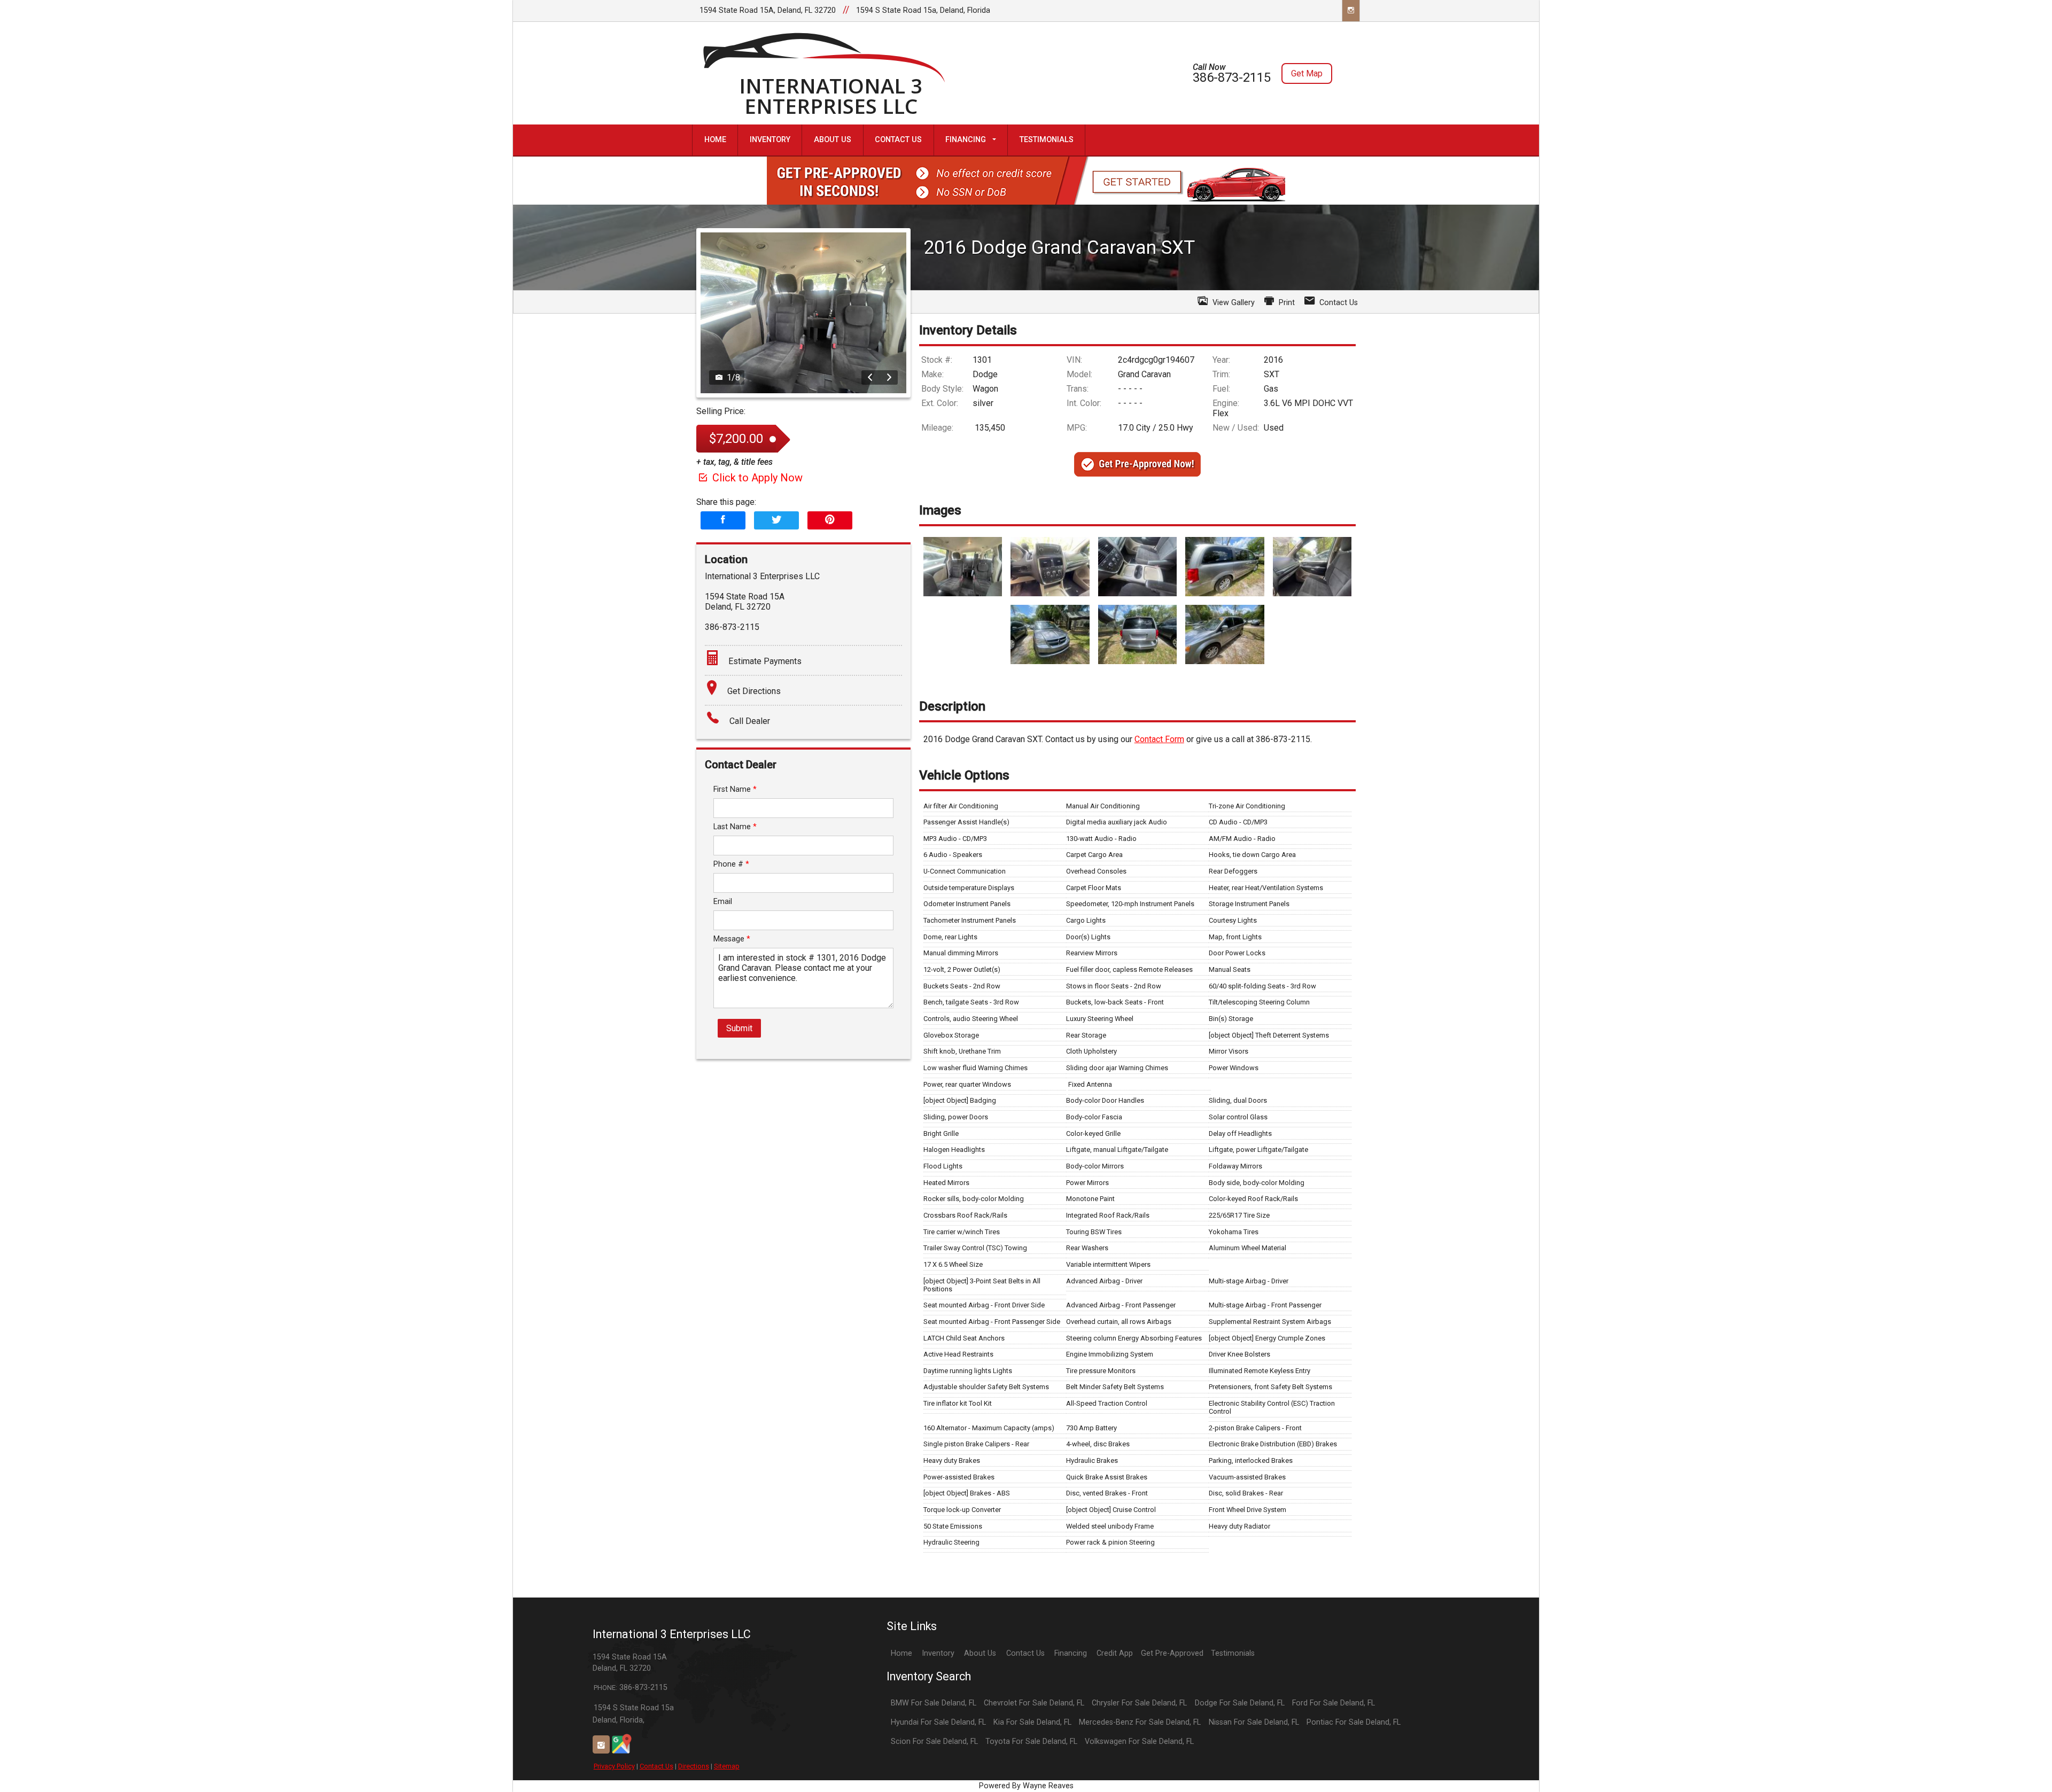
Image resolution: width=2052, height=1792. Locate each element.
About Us (980, 1653)
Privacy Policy (614, 1766)
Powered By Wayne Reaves (1026, 1786)
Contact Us (656, 1766)
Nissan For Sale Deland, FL (1254, 1722)
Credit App (1115, 1653)
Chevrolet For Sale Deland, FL (1034, 1703)
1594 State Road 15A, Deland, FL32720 (768, 10)
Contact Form (1159, 739)
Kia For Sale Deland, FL (1032, 1722)
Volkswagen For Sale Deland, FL (1139, 1742)
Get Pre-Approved (1172, 1653)
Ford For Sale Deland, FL (1334, 1703)
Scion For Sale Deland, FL (934, 1742)
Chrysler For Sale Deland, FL (1139, 1703)
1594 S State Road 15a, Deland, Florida (923, 10)
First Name (735, 789)
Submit (739, 1028)
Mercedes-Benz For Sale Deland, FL (1140, 1722)
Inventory (938, 1653)
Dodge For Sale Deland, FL (1240, 1703)
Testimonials (1233, 1653)
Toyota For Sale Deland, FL (1031, 1742)
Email (723, 902)
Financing (1071, 1653)
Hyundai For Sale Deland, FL (938, 1722)
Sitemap (727, 1766)
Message (732, 939)
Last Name (735, 827)
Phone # (731, 864)
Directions (694, 1766)
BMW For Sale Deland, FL (934, 1703)
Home (901, 1653)
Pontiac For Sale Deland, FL (1354, 1722)
